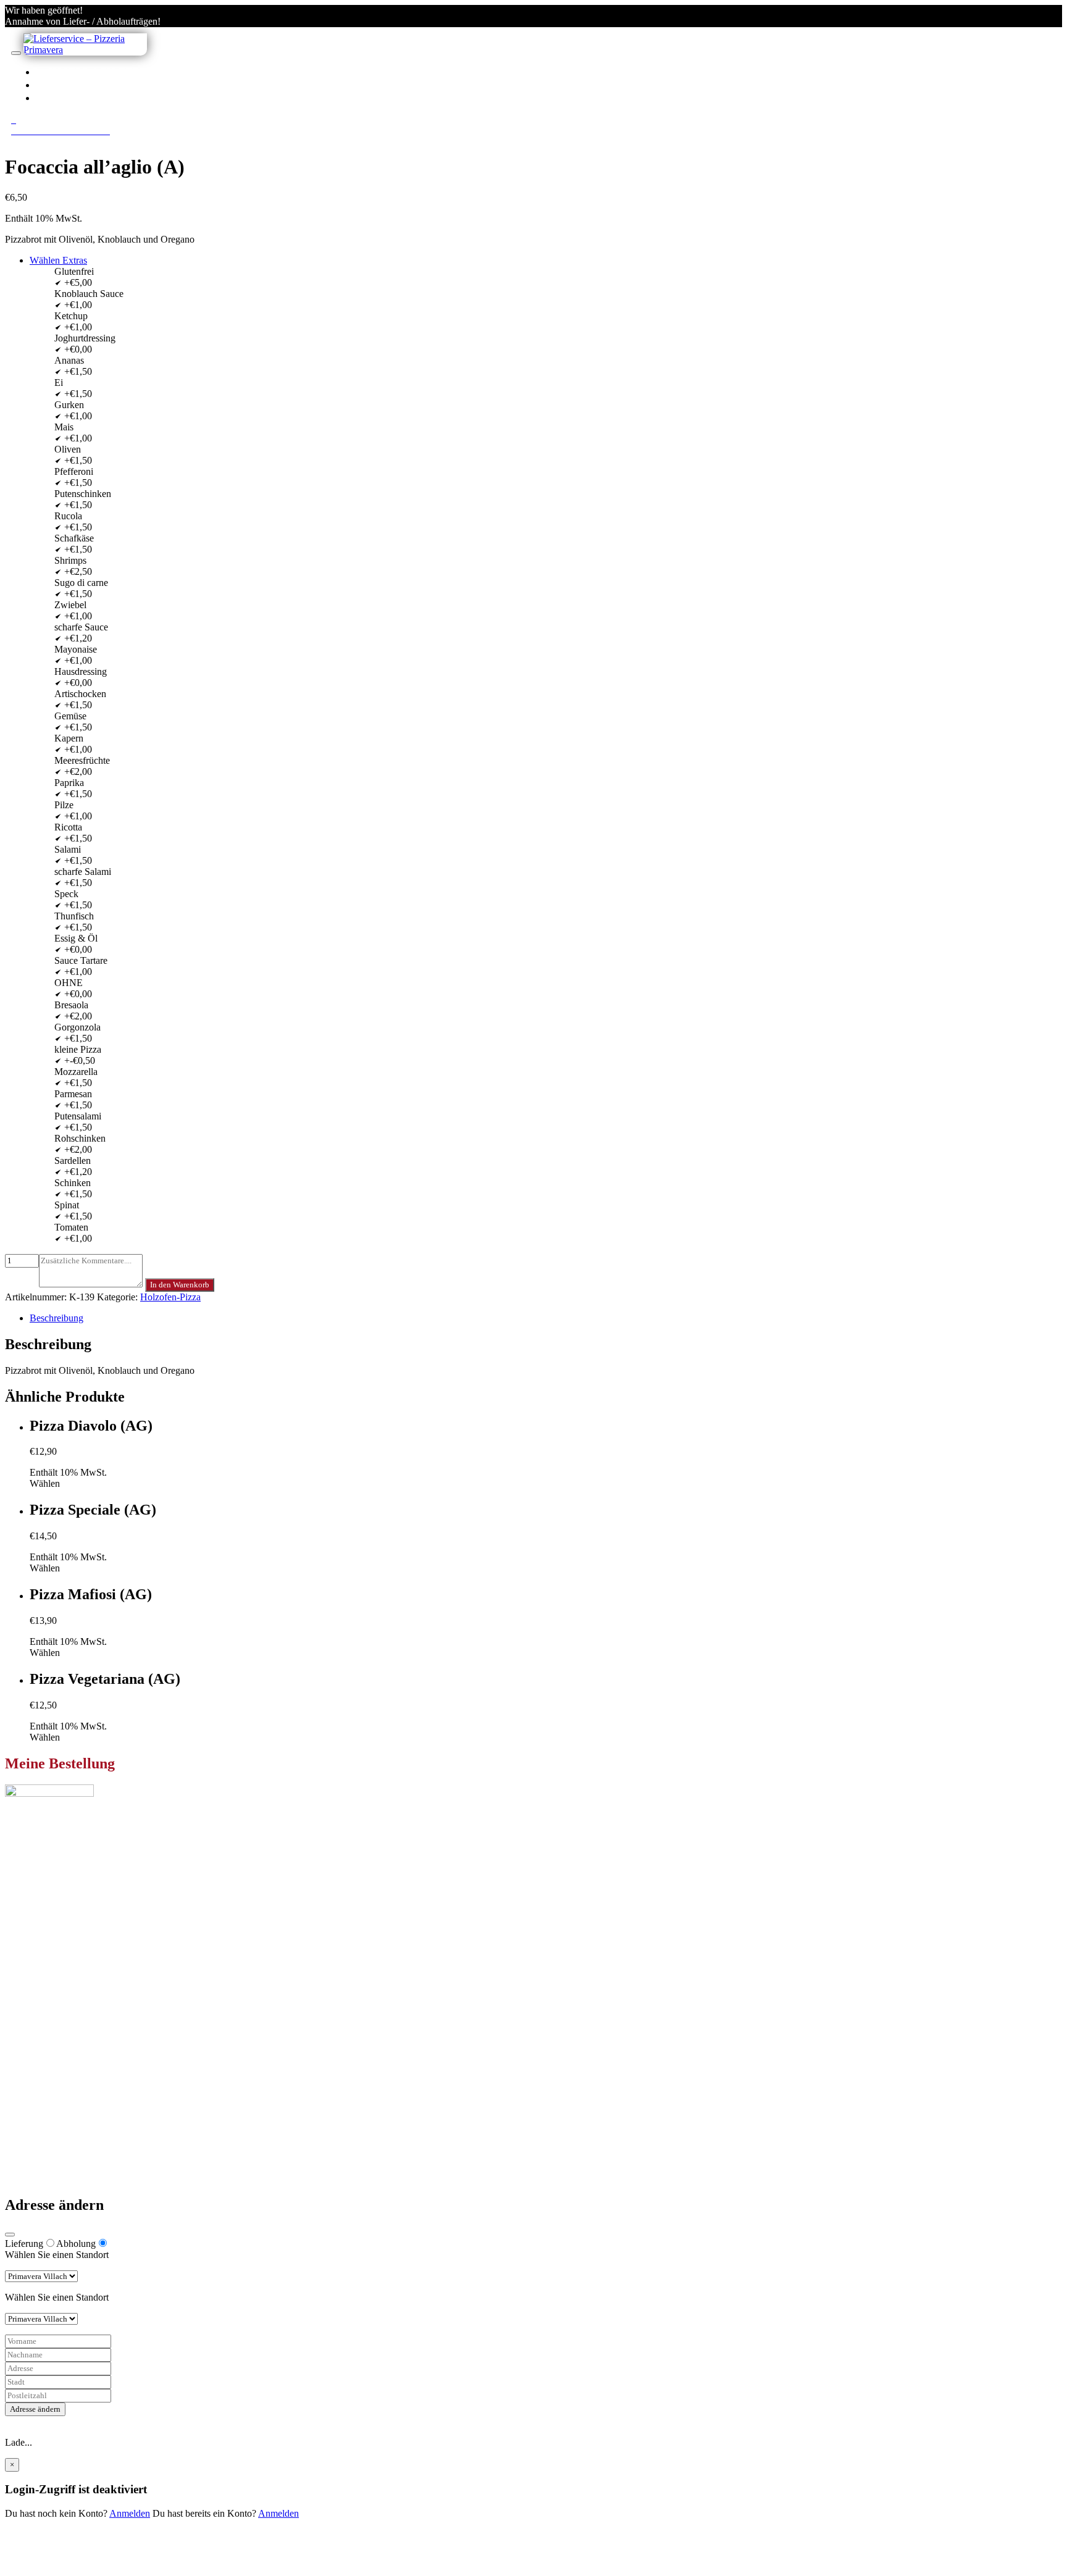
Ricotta (68, 827)
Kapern (69, 738)
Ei (59, 383)
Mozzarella (76, 1072)
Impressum (51, 2147)
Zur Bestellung (34, 1913)
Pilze (64, 805)
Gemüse (70, 716)
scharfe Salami (83, 872)
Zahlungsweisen (61, 2113)
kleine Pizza (78, 1049)
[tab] (546, 1318)
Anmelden (130, 2513)
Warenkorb (51, 2064)
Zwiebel (70, 605)
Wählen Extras (58, 260)
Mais (64, 427)
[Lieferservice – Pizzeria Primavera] (85, 50)
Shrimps (70, 560)
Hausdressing (81, 671)
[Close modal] (10, 2235)
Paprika (69, 783)
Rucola (68, 516)
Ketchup (71, 316)
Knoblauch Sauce (89, 294)
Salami (68, 849)
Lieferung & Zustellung (76, 2124)
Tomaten (71, 1227)
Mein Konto (53, 2042)
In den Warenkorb (180, 1285)
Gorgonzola (77, 1027)
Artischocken (80, 694)
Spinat (67, 1205)
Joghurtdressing (85, 338)
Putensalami (78, 1116)
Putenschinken (83, 494)
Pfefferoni (74, 471)
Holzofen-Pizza (170, 1297)
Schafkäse (74, 538)
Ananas (69, 360)
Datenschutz (54, 2135)
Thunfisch (74, 916)
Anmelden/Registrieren (125, 98)
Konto (69, 85)
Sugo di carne (81, 583)
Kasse (41, 2053)
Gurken (69, 405)
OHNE (69, 983)
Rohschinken (80, 1138)
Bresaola (71, 1005)
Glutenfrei (74, 271)
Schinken (73, 1183)
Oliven (68, 449)
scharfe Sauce (81, 627)
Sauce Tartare (81, 960)
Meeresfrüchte (82, 760)
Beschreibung (56, 1318)
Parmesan (73, 1094)
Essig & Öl (76, 938)
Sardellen (73, 1160)
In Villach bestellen (116, 72)
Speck (66, 894)
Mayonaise (76, 649)
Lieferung (24, 2244)
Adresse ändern (35, 2409)
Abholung (76, 2244)
